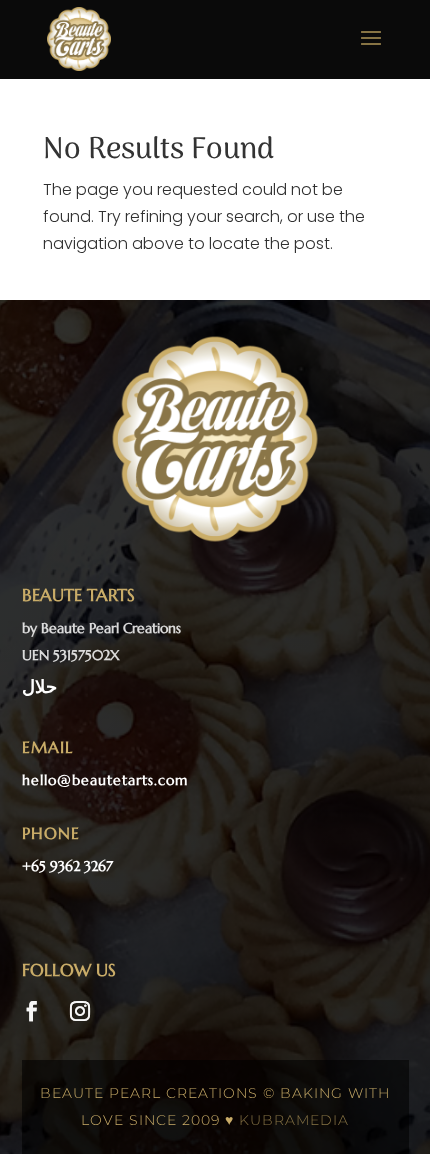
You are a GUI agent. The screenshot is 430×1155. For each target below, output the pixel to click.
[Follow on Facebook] (32, 1011)
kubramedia (294, 1120)
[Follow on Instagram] (80, 1011)
